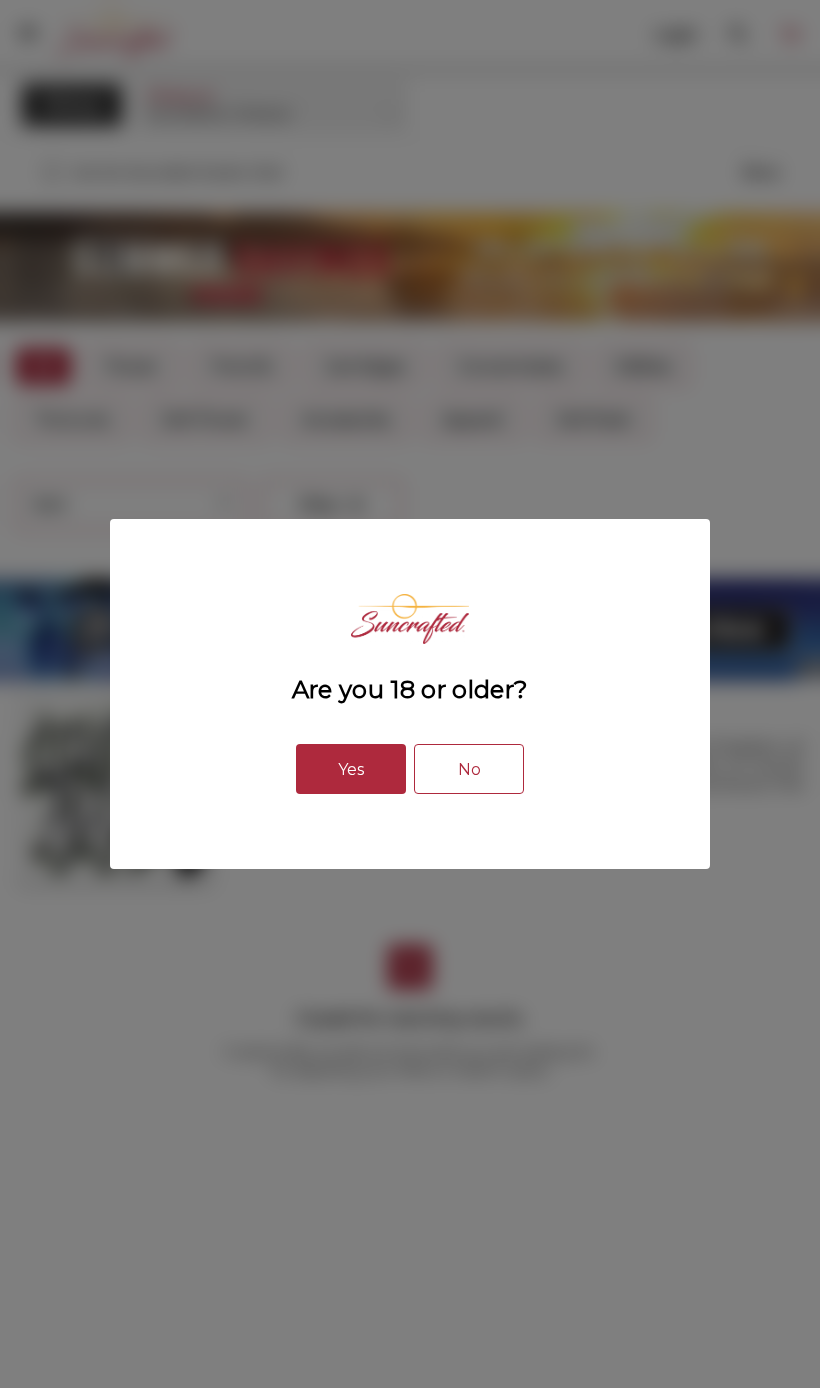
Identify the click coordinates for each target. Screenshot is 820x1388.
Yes (351, 769)
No (469, 769)
